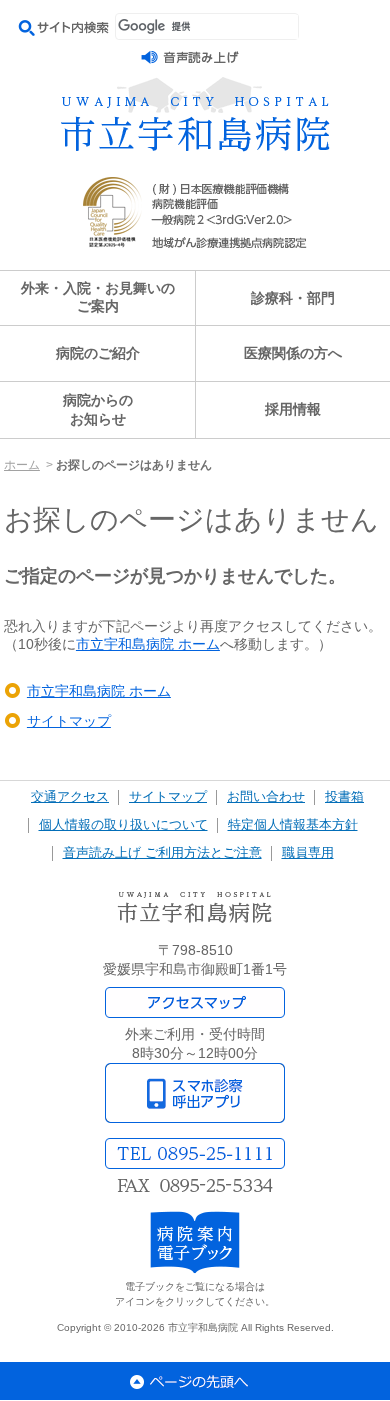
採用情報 (293, 409)
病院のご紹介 (98, 353)
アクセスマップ (195, 1002)
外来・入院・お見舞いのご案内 (98, 297)
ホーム (22, 465)
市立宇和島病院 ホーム (148, 644)
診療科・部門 (293, 298)
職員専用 (308, 853)
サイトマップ (69, 721)
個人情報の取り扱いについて (123, 825)
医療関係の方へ (293, 353)
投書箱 (344, 797)
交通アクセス (70, 797)
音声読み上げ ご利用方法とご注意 (162, 853)
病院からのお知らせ (98, 409)
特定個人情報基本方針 (293, 825)
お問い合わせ (266, 797)
